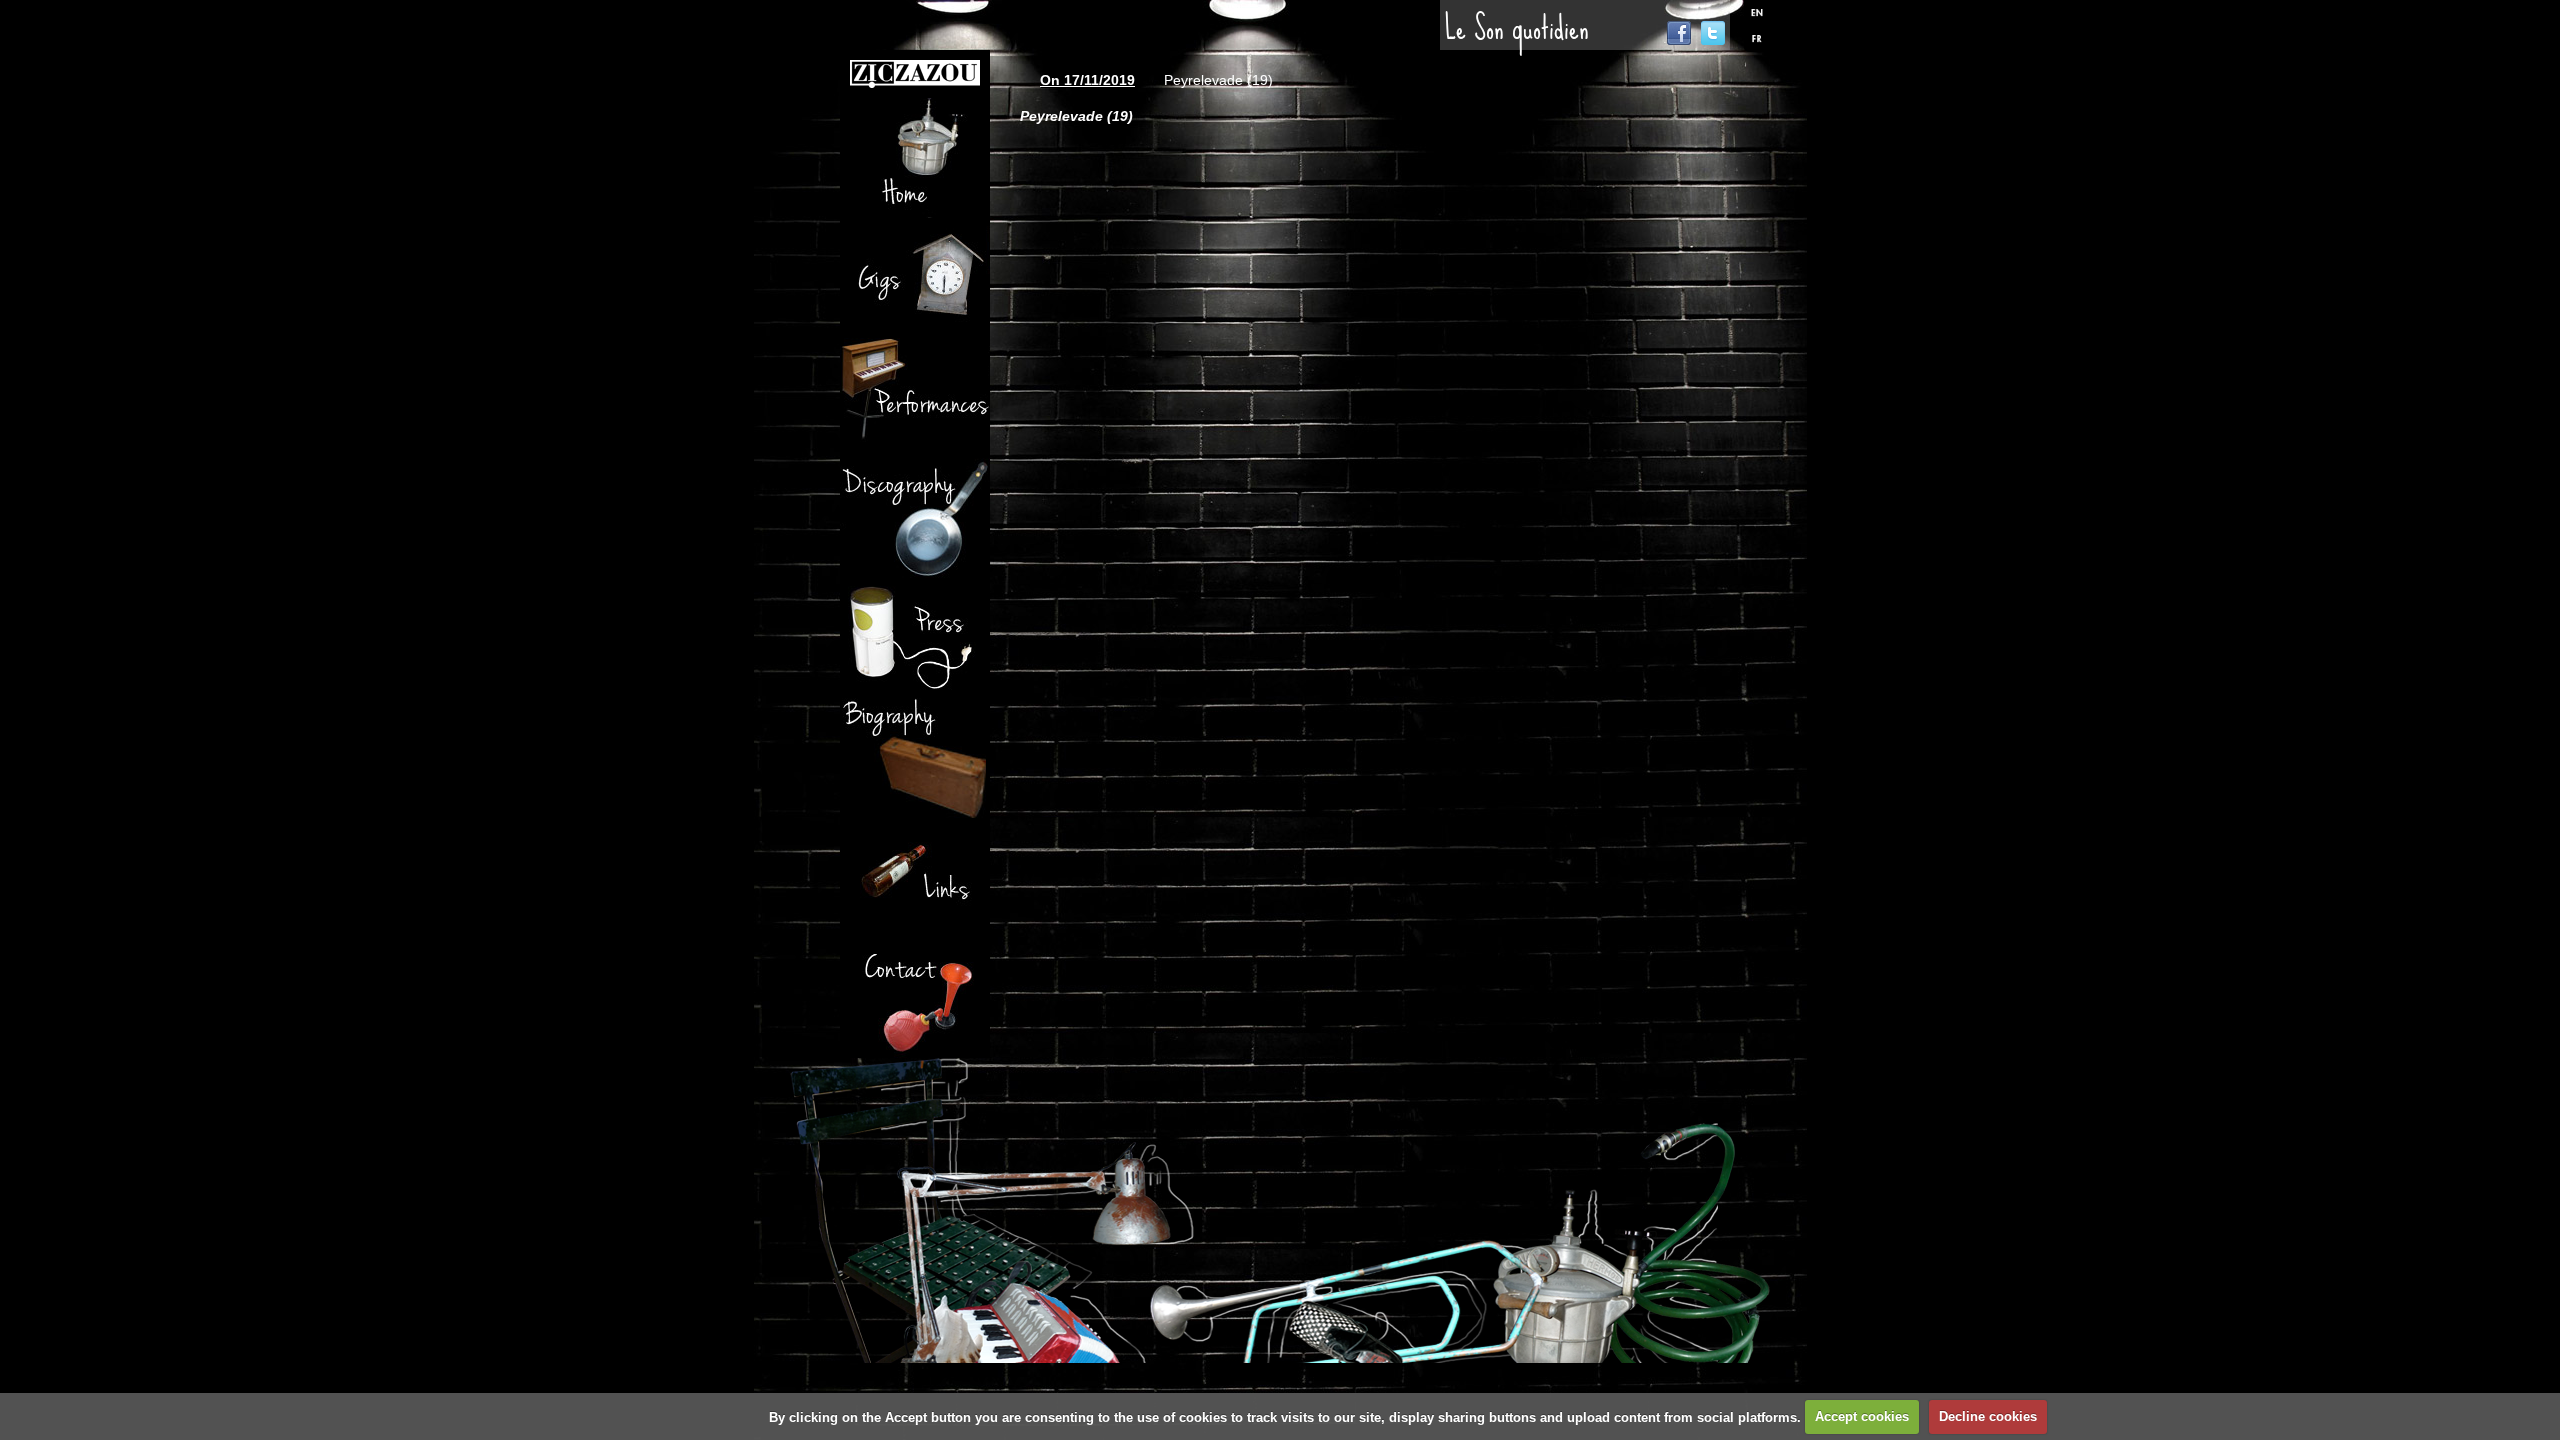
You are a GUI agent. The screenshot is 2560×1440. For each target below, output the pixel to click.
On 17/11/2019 (1087, 80)
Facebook (1679, 33)
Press (915, 638)
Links (915, 878)
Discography (915, 518)
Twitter (1713, 33)
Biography (915, 758)
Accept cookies (1862, 1416)
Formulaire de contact (915, 998)
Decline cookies (1988, 1416)
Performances (915, 398)
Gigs (915, 278)
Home (915, 158)
